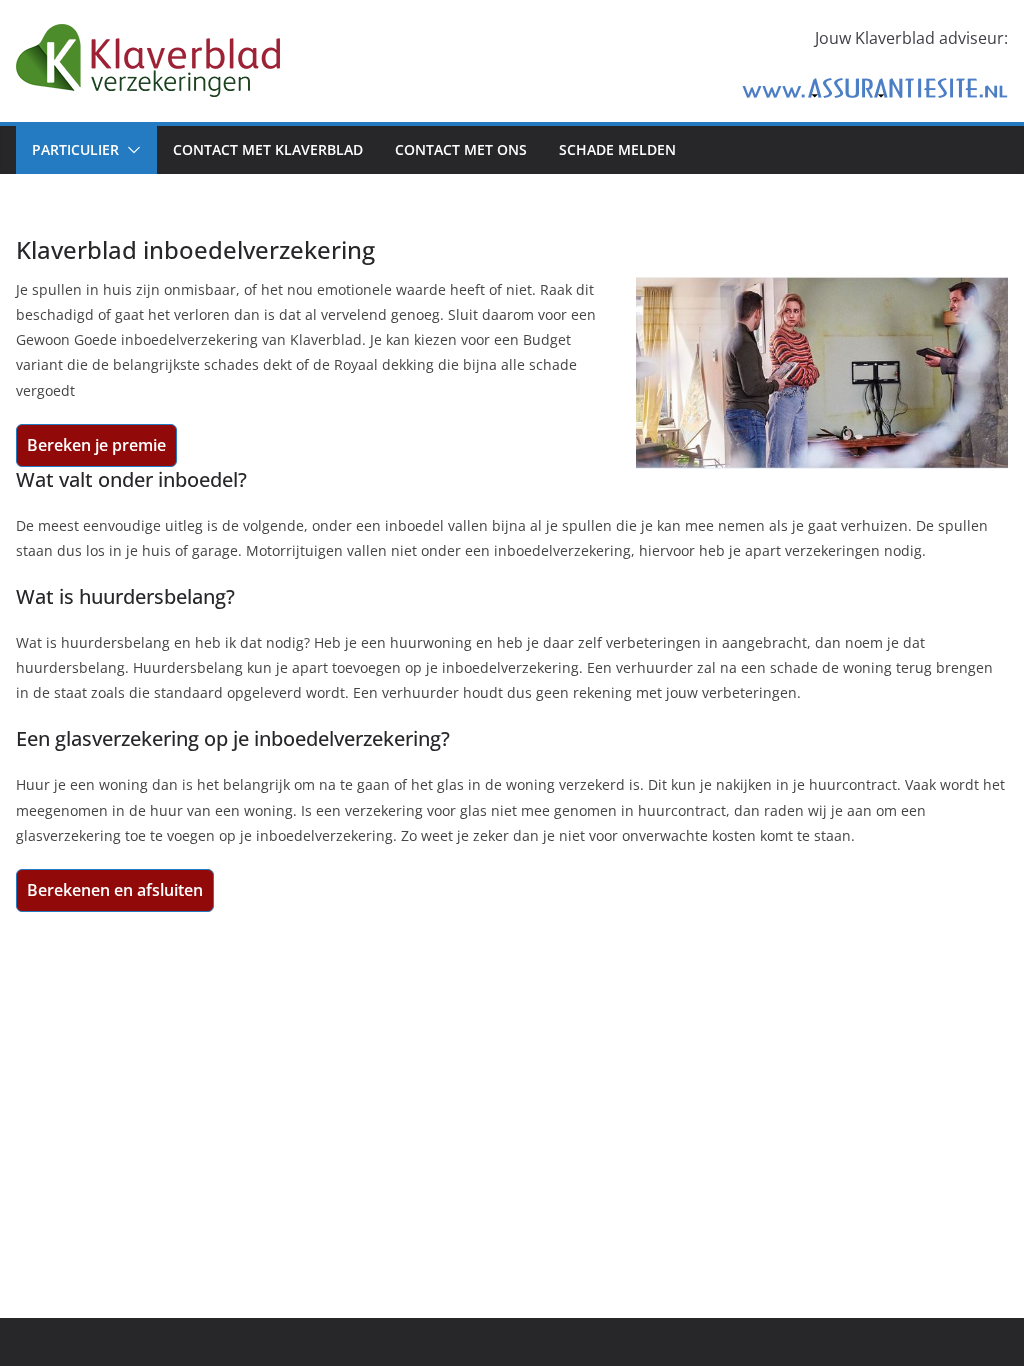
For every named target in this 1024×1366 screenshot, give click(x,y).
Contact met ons (461, 149)
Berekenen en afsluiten (115, 890)
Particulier (75, 149)
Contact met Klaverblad (268, 149)
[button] (130, 150)
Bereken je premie (96, 445)
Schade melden (617, 149)
